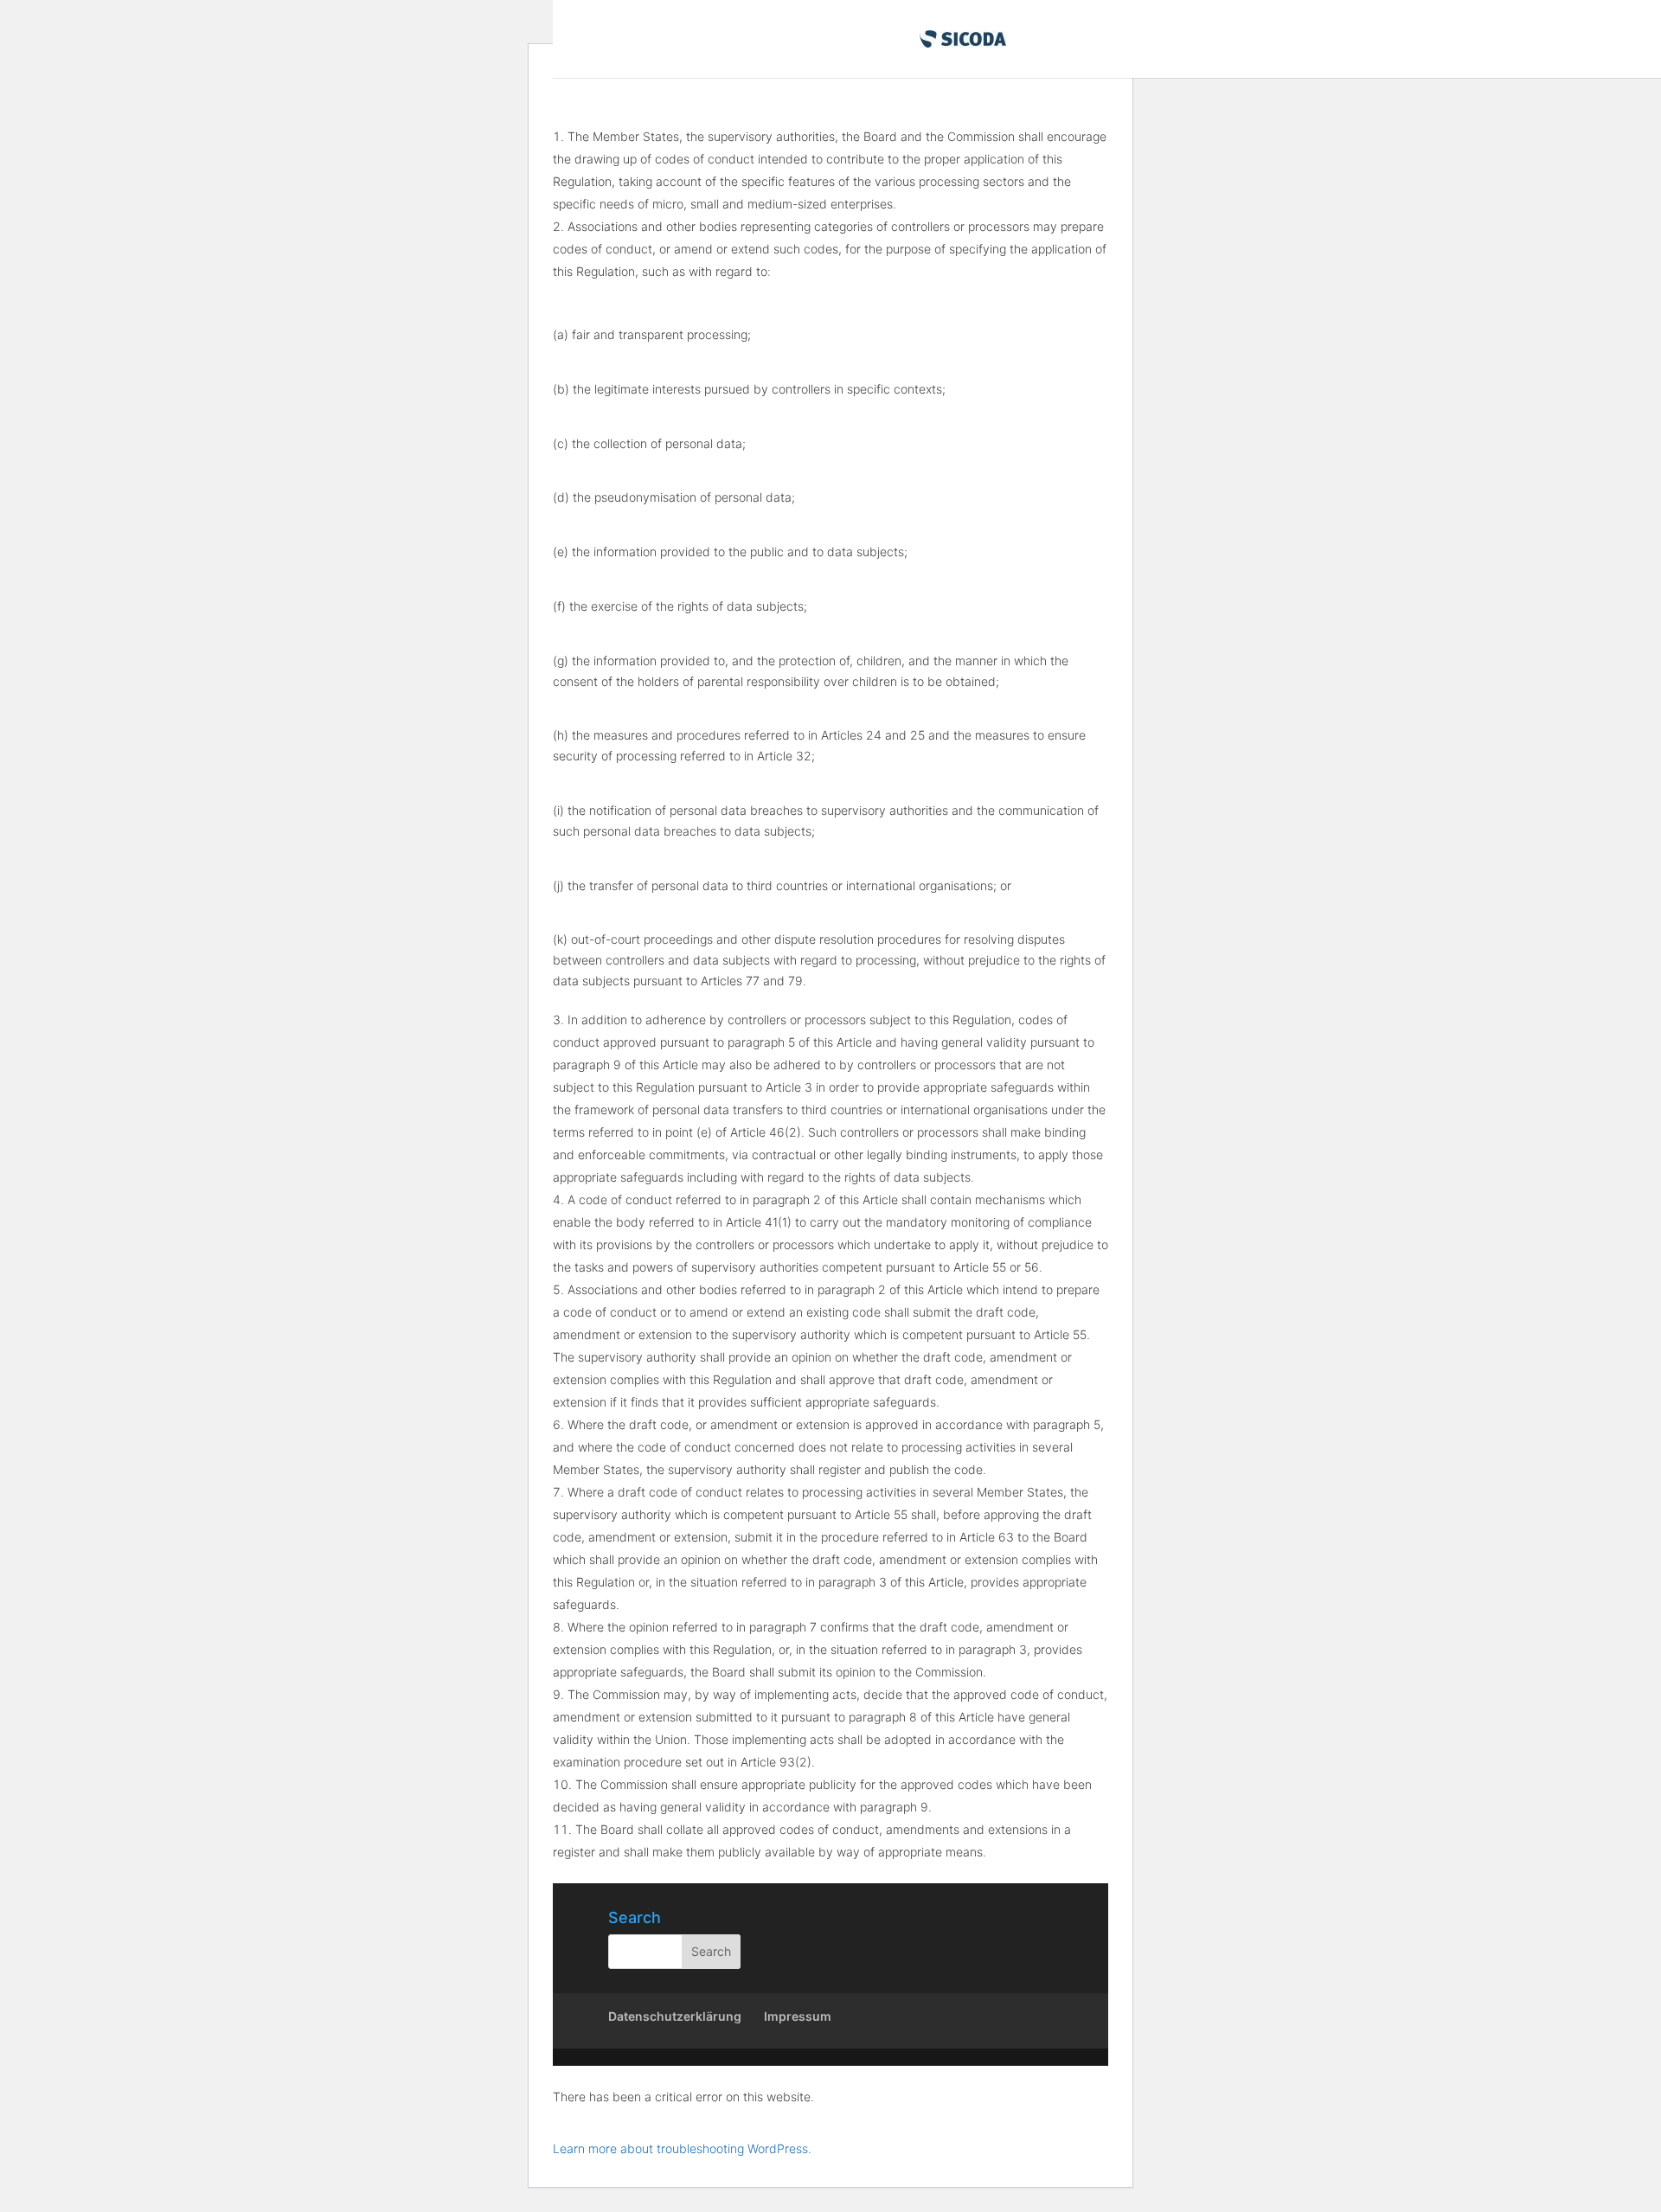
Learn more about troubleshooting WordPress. (682, 2148)
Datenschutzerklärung (675, 2016)
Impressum (798, 2016)
